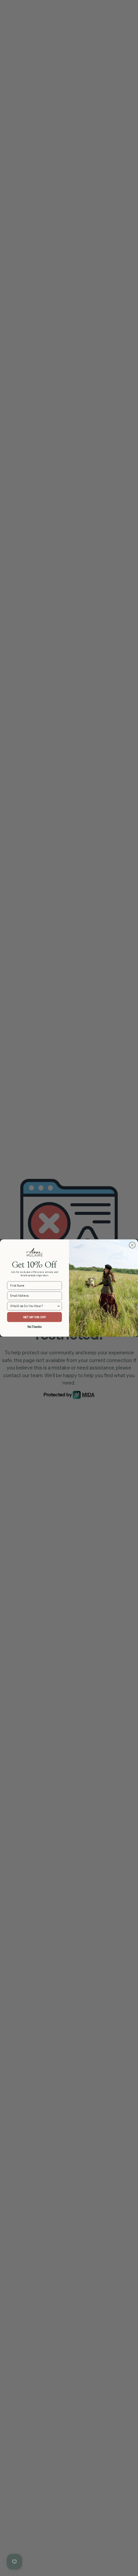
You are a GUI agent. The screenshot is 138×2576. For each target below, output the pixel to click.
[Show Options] (59, 1306)
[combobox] (33, 1306)
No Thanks (35, 1326)
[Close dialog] (132, 1245)
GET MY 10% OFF (35, 1317)
